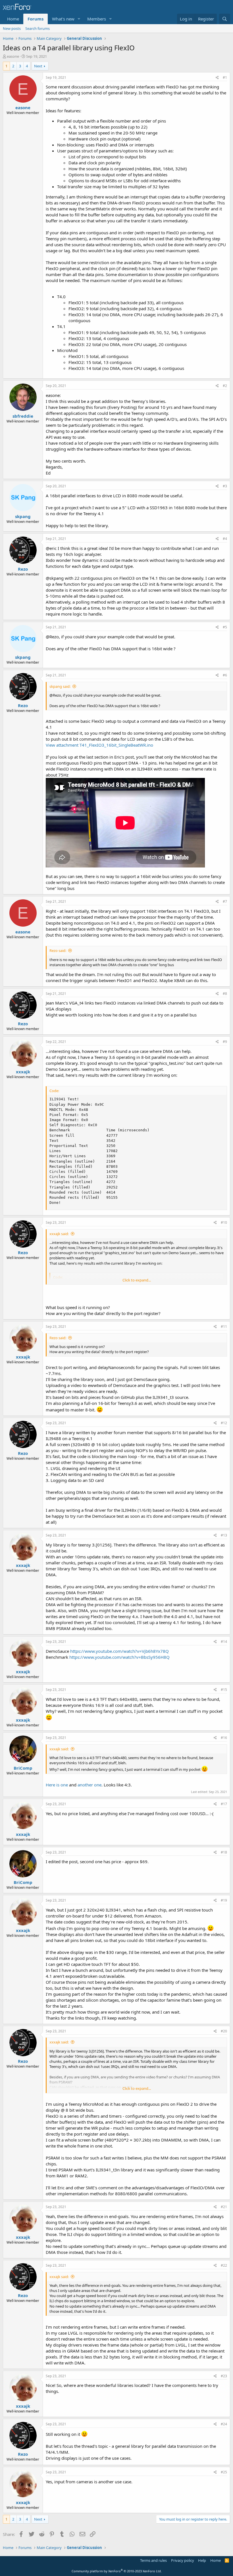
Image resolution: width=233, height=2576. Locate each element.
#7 (225, 901)
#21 (224, 2207)
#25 (224, 2472)
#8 (225, 994)
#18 (224, 1852)
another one (90, 1785)
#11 (224, 1327)
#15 (224, 1690)
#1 (225, 77)
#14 (224, 1642)
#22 (224, 2265)
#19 (224, 1900)
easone (13, 56)
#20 (224, 2031)
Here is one (57, 1785)
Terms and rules (153, 2560)
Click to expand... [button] (137, 1280)
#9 (225, 1042)
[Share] (217, 78)
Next (38, 66)
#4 (225, 539)
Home (13, 19)
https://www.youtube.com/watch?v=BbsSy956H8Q (119, 1657)
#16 (224, 1738)
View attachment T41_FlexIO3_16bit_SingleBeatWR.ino (99, 745)
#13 (224, 1535)
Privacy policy (183, 2560)
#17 (224, 1804)
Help (202, 2560)
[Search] (225, 19)
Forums (36, 19)
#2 (225, 386)
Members (97, 19)
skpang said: (60, 686)
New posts (12, 28)
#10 (224, 1222)
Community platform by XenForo (117, 2571)
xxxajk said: (59, 1234)
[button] (79, 19)
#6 (225, 675)
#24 (224, 2424)
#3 (225, 486)
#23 (224, 2376)
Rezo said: (58, 951)
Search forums (38, 28)
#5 (225, 627)
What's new (63, 19)
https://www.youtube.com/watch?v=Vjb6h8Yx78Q (119, 1651)
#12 (224, 1423)
